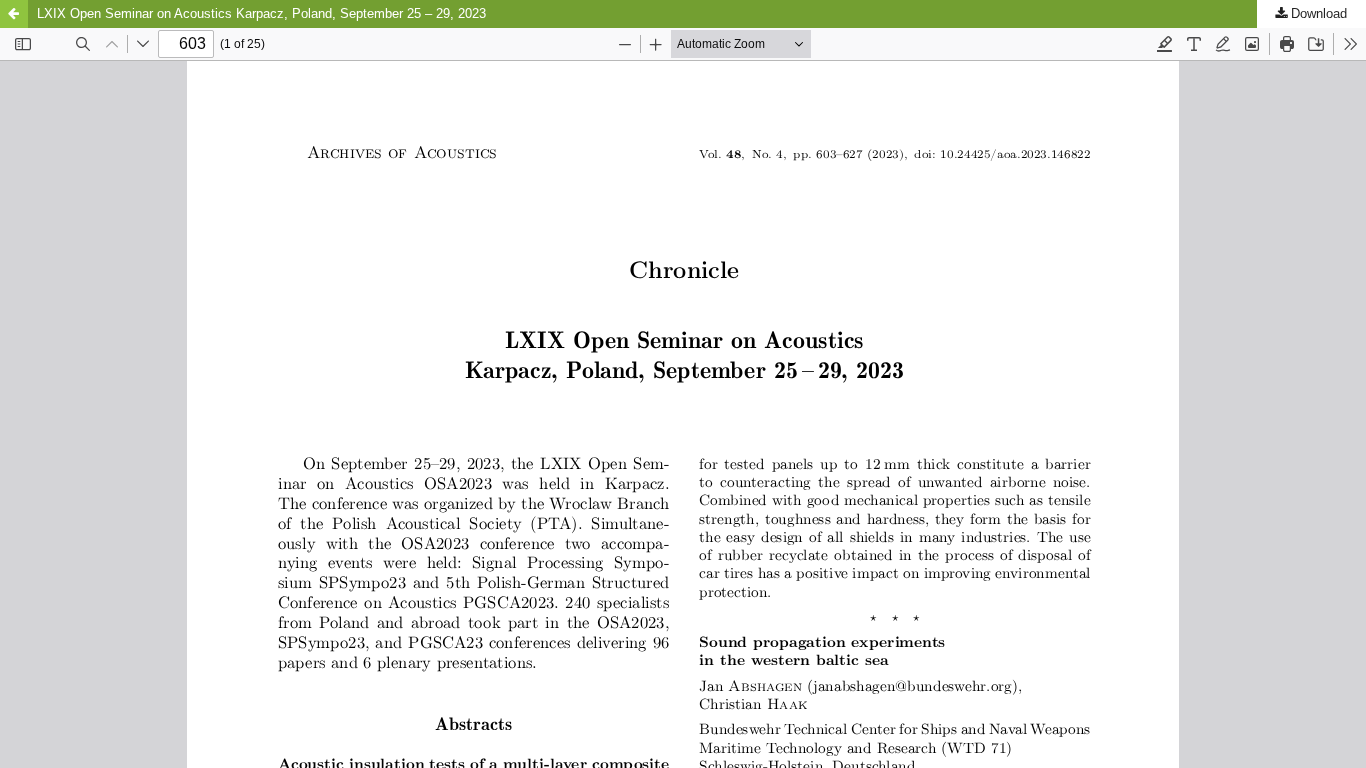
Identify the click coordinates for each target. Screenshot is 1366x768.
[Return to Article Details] (14, 14)
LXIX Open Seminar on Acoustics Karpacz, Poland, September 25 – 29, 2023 (261, 13)
